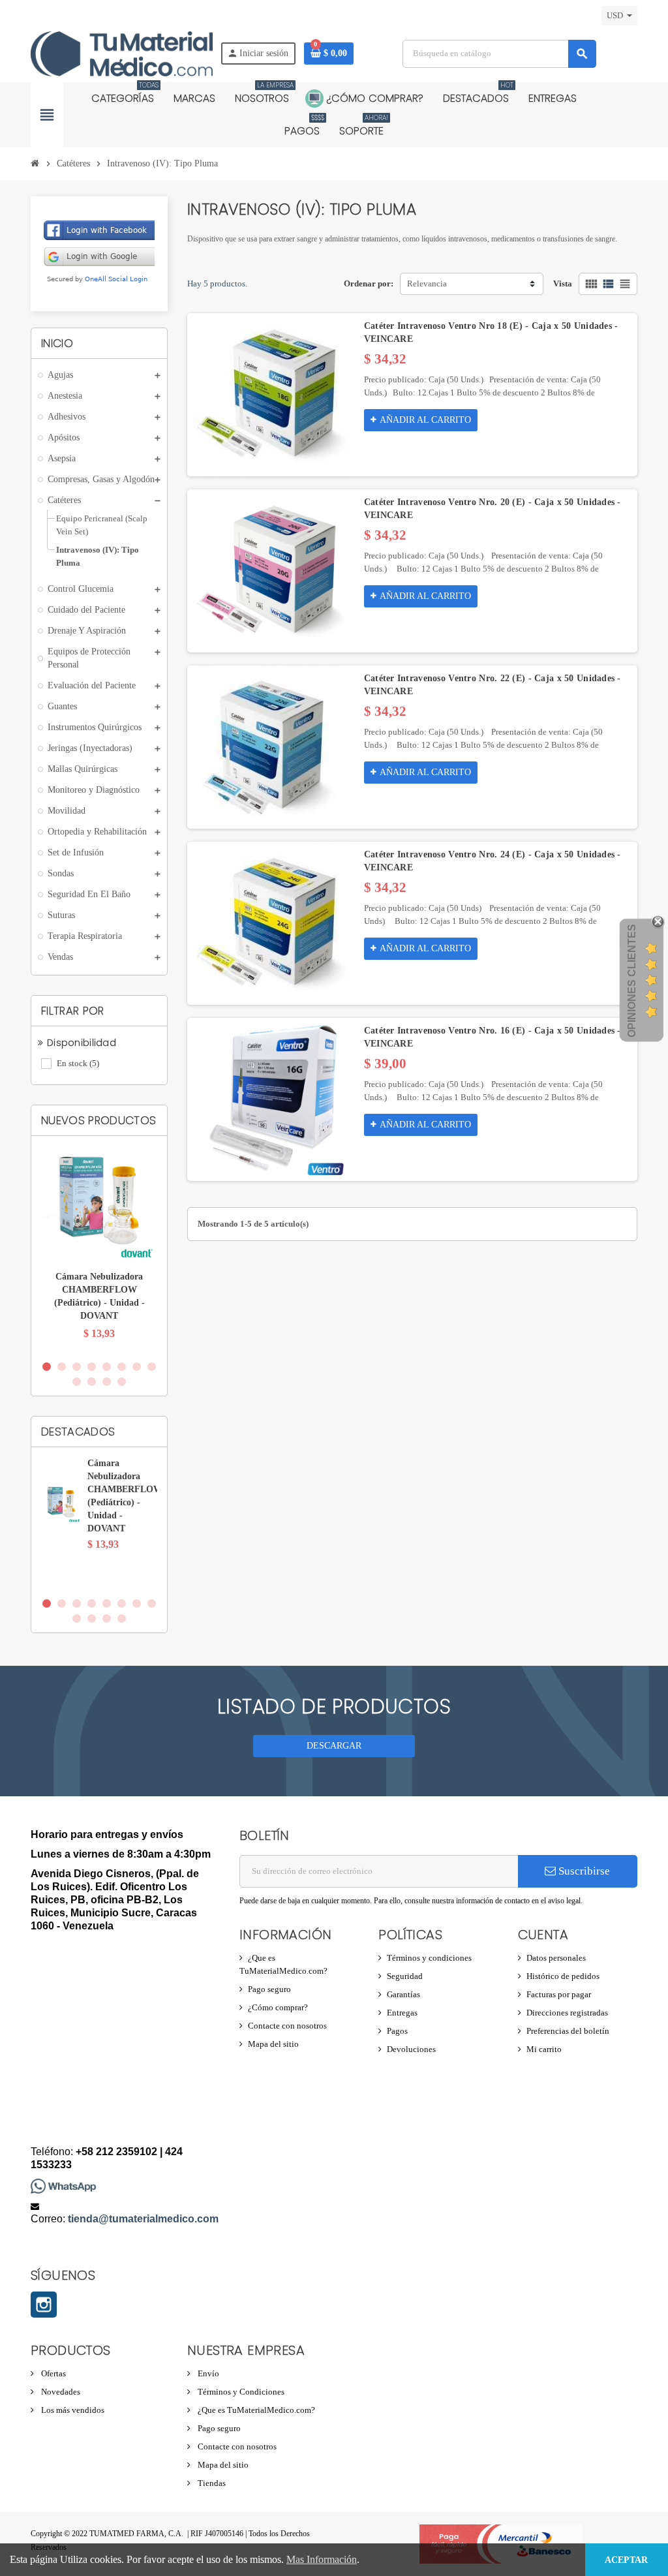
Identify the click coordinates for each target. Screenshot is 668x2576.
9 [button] (77, 1382)
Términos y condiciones (429, 1958)
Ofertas (53, 2373)
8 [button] (152, 1367)
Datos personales (556, 1958)
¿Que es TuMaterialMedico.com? (255, 2410)
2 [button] (62, 1367)
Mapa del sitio (273, 2044)
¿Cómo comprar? (278, 2007)
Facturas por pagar (559, 1994)
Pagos (397, 2031)
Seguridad (405, 1976)
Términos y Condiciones (240, 2392)
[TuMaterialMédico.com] (122, 53)
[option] (99, 1249)
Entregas (402, 2013)
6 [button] (122, 1367)
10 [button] (92, 1382)
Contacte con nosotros (287, 2026)
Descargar (334, 1746)
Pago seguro (269, 1989)
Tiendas (211, 2483)
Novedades (60, 2392)
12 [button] (122, 1382)
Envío (207, 2373)
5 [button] (107, 1367)
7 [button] (137, 1367)
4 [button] (92, 1367)
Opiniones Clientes (632, 981)
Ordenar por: (369, 284)
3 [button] (77, 1367)
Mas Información (322, 2559)
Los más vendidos (72, 2410)
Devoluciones (411, 2049)
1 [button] (47, 1367)
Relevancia (427, 284)
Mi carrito (544, 2049)
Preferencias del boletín (568, 2031)
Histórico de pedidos (563, 1976)
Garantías (403, 1994)
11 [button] (107, 1382)
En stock (78, 1063)
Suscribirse (583, 1871)
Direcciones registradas (567, 2013)
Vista (563, 284)
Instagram (44, 2305)
